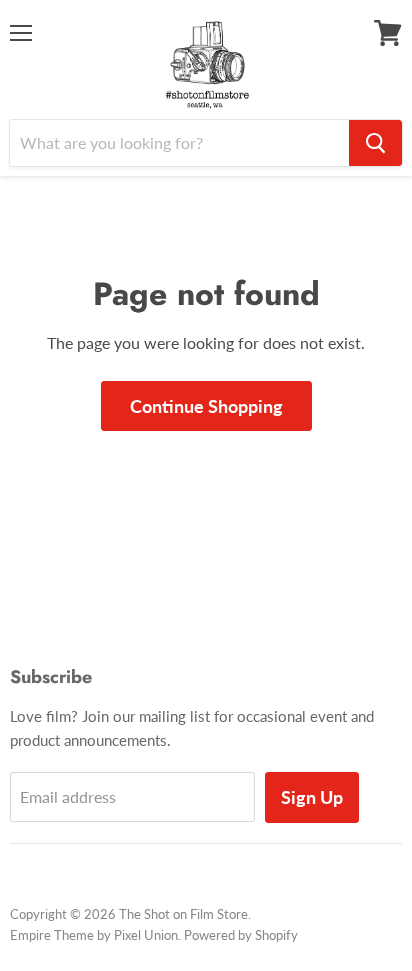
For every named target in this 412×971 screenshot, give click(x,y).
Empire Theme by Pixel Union (94, 935)
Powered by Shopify (241, 935)
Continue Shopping (206, 406)
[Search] (375, 143)
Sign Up (312, 797)
